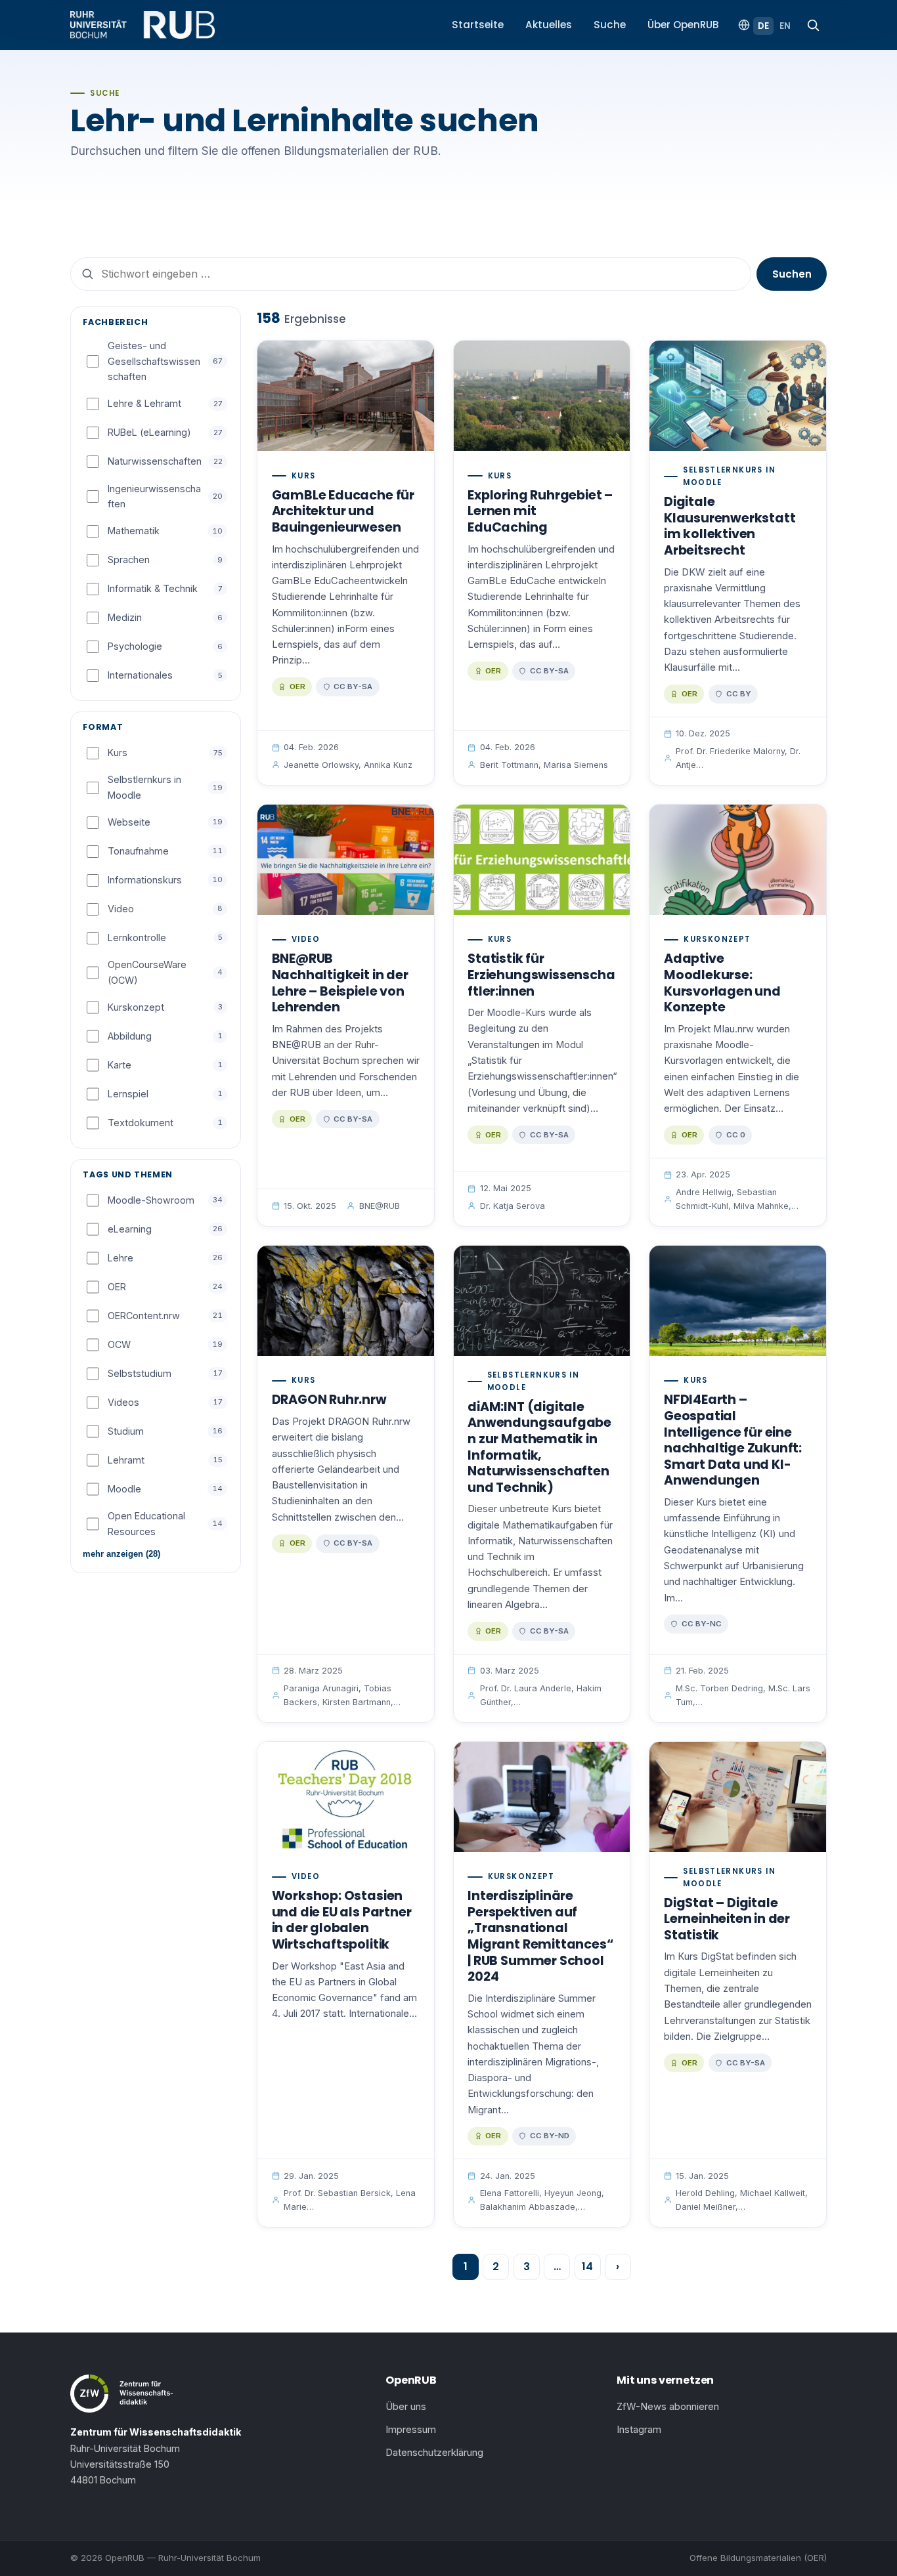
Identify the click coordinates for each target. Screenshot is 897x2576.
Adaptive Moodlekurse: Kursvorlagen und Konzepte (722, 983)
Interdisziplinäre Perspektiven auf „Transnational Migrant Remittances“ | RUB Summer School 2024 (540, 1936)
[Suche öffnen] (813, 25)
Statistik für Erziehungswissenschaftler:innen (541, 975)
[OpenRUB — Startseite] (142, 25)
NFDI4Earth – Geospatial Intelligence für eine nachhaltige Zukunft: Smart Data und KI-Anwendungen (733, 1440)
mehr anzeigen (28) (121, 1554)
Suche (610, 25)
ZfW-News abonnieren (668, 2407)
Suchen (792, 274)
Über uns (406, 2407)
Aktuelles (549, 25)
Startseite (478, 25)
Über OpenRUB (683, 25)
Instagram (639, 2430)
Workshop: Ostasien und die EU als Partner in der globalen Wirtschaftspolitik (342, 1920)
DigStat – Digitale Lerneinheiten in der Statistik (727, 1919)
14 (587, 2267)
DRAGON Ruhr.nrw (329, 1400)
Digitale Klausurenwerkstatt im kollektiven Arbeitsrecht (730, 526)
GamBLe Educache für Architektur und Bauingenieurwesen (343, 511)
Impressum (411, 2430)
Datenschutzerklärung (434, 2453)
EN (785, 26)
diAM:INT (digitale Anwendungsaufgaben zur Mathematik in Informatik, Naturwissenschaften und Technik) (539, 1447)
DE (763, 26)
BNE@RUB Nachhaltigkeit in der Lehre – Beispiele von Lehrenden (340, 983)
